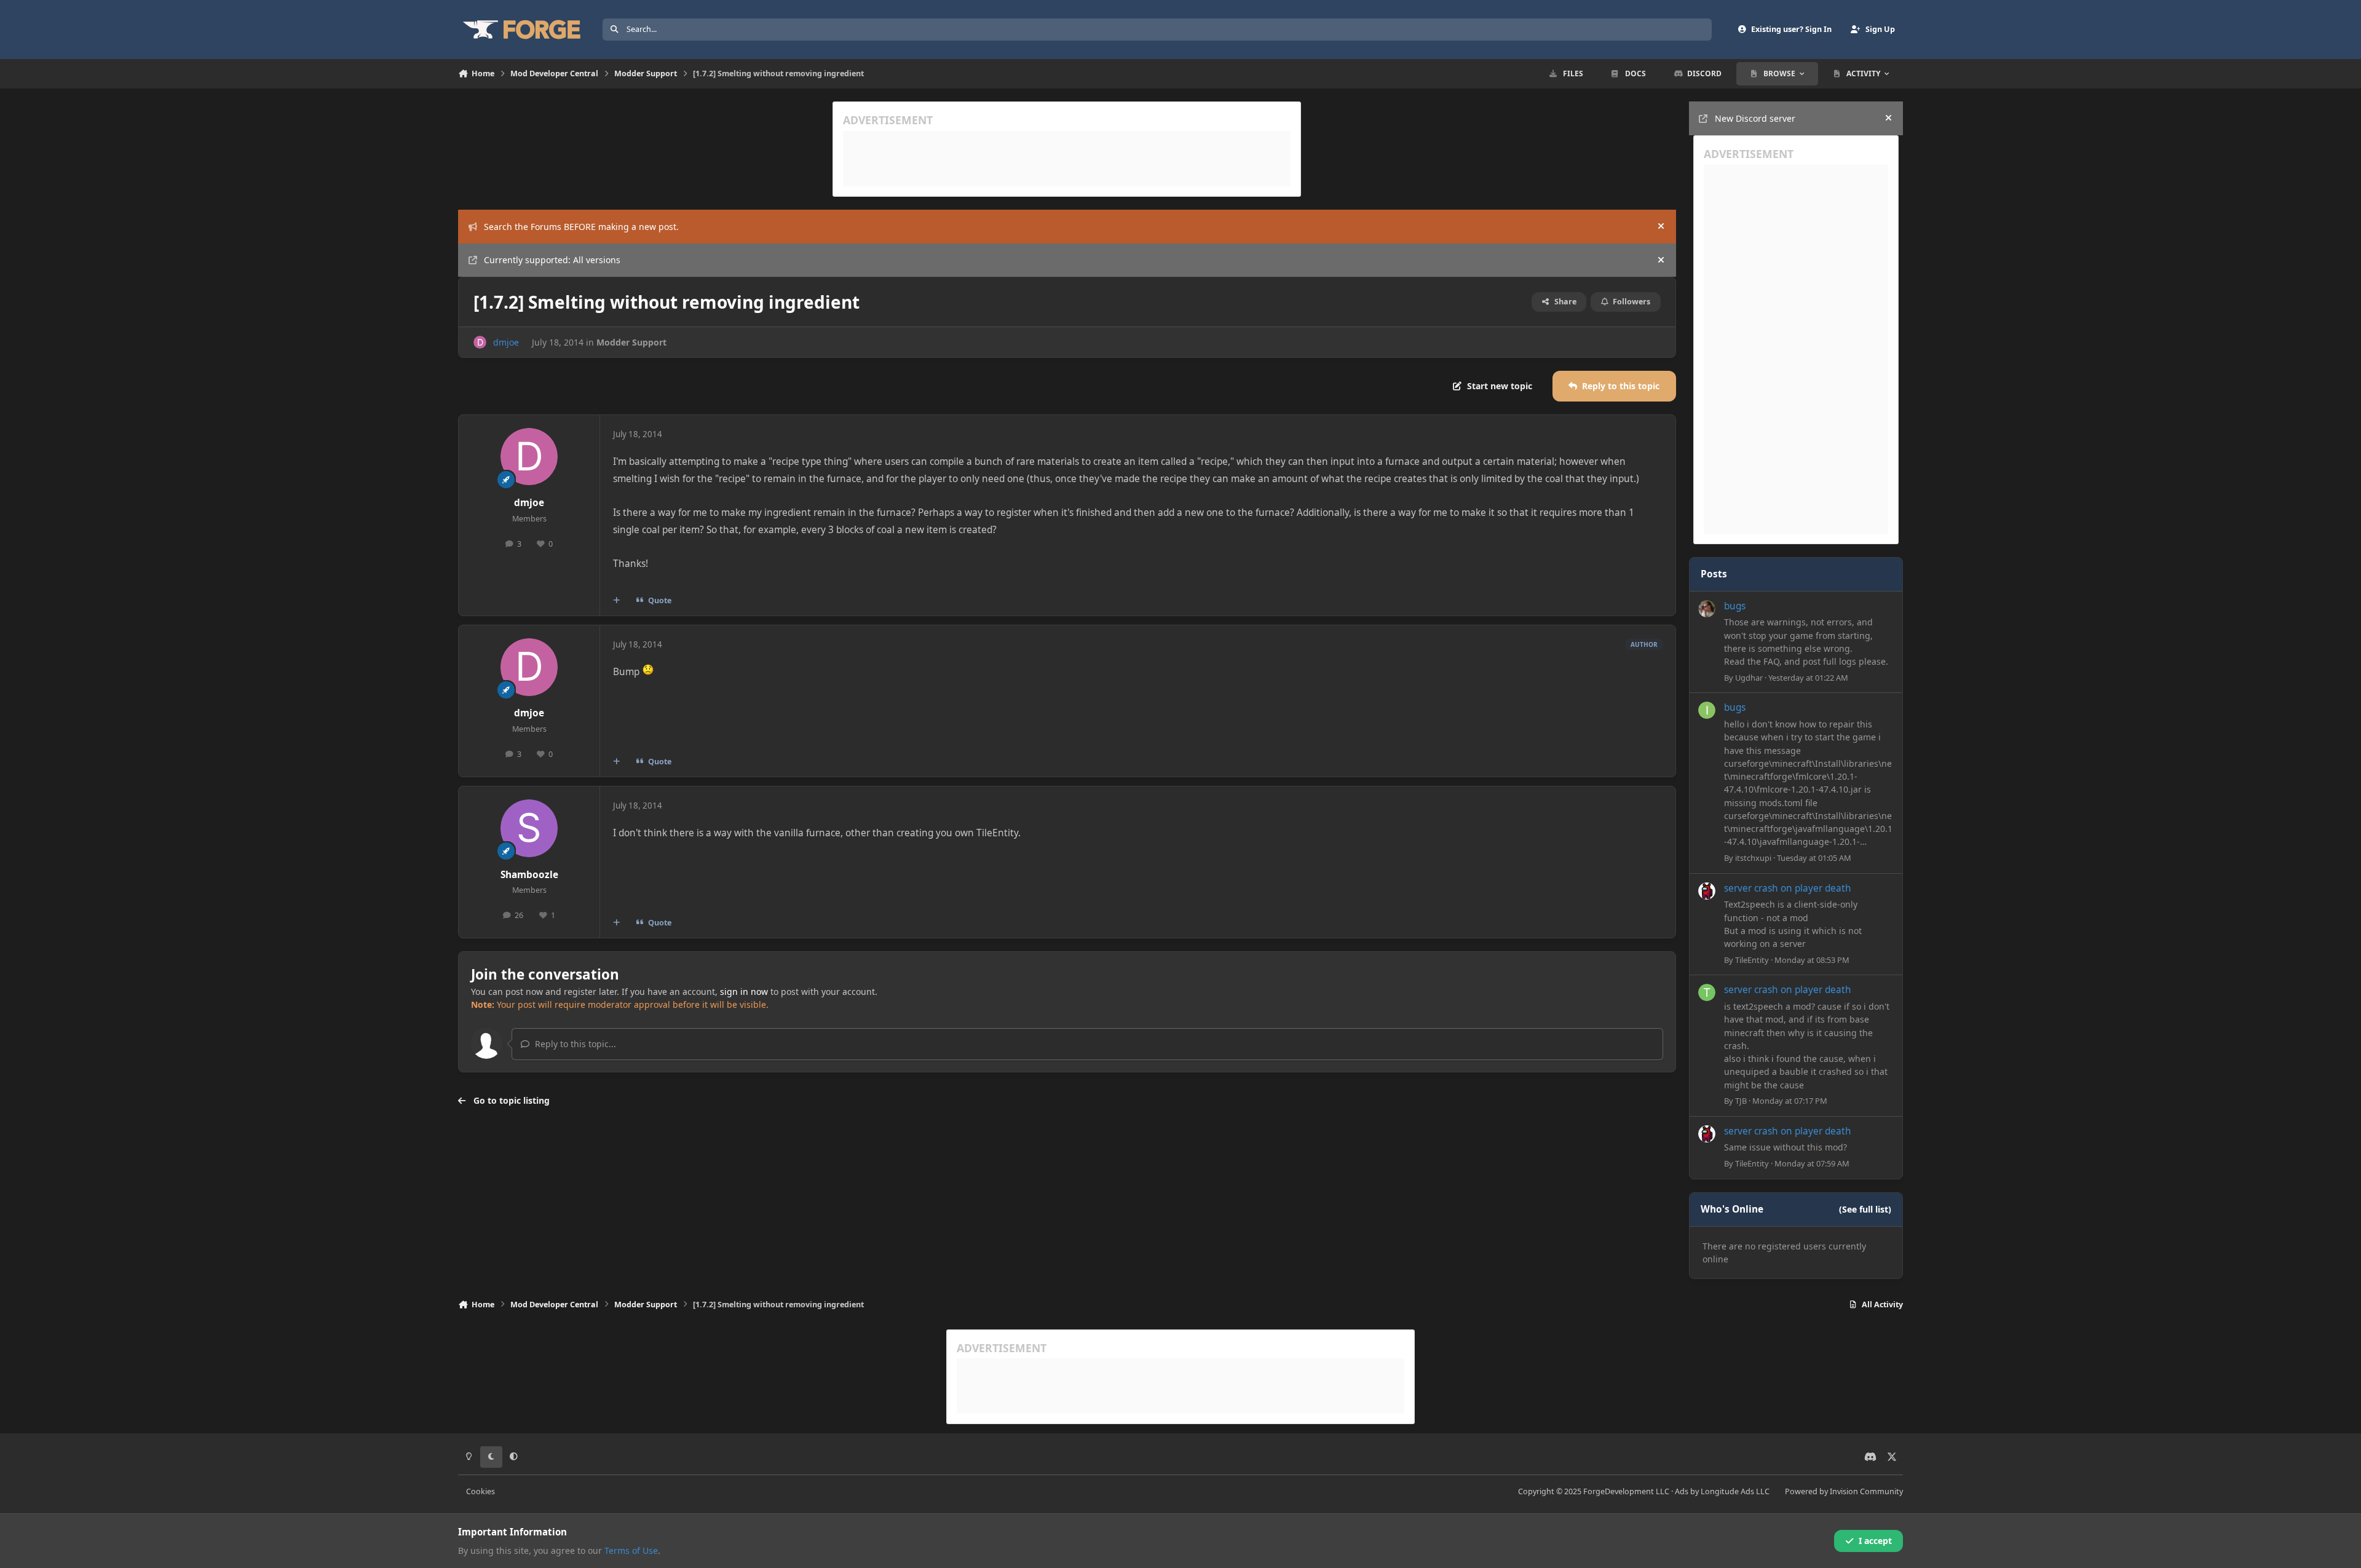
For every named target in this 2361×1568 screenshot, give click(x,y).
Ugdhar (1749, 678)
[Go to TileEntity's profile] (1707, 891)
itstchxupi (1753, 858)
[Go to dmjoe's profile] (480, 342)
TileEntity (1752, 960)
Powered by (1844, 1491)
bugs (1735, 606)
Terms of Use (631, 1550)
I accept (1875, 1541)
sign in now (744, 992)
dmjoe (506, 342)
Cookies (481, 1491)
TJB (1741, 1101)
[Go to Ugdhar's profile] (1707, 609)
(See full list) (1865, 1209)
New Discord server (1755, 118)
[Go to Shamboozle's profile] (529, 828)
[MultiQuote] (617, 601)
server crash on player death (1788, 888)
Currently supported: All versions (552, 260)
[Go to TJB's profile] (1707, 992)
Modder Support (631, 342)
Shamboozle (529, 875)
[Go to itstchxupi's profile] (1707, 710)
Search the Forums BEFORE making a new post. (581, 227)
